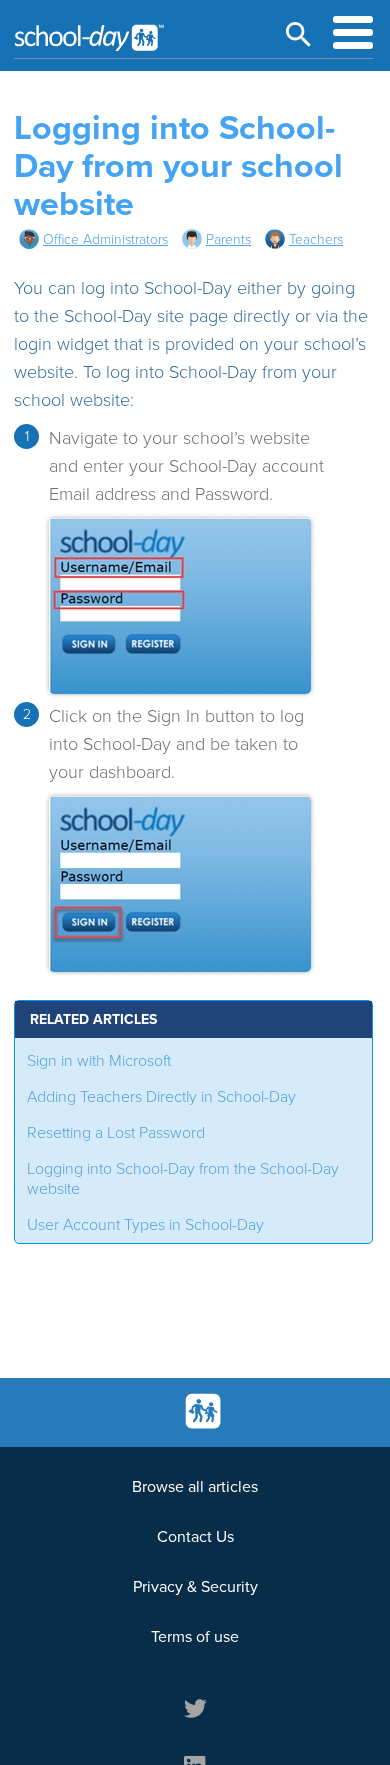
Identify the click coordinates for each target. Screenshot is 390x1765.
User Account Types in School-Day (145, 1225)
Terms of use (195, 1637)
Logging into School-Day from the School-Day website (183, 1179)
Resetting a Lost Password (116, 1133)
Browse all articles (195, 1487)
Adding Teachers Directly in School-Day (161, 1097)
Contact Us (195, 1537)
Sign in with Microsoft (99, 1061)
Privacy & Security (195, 1587)
